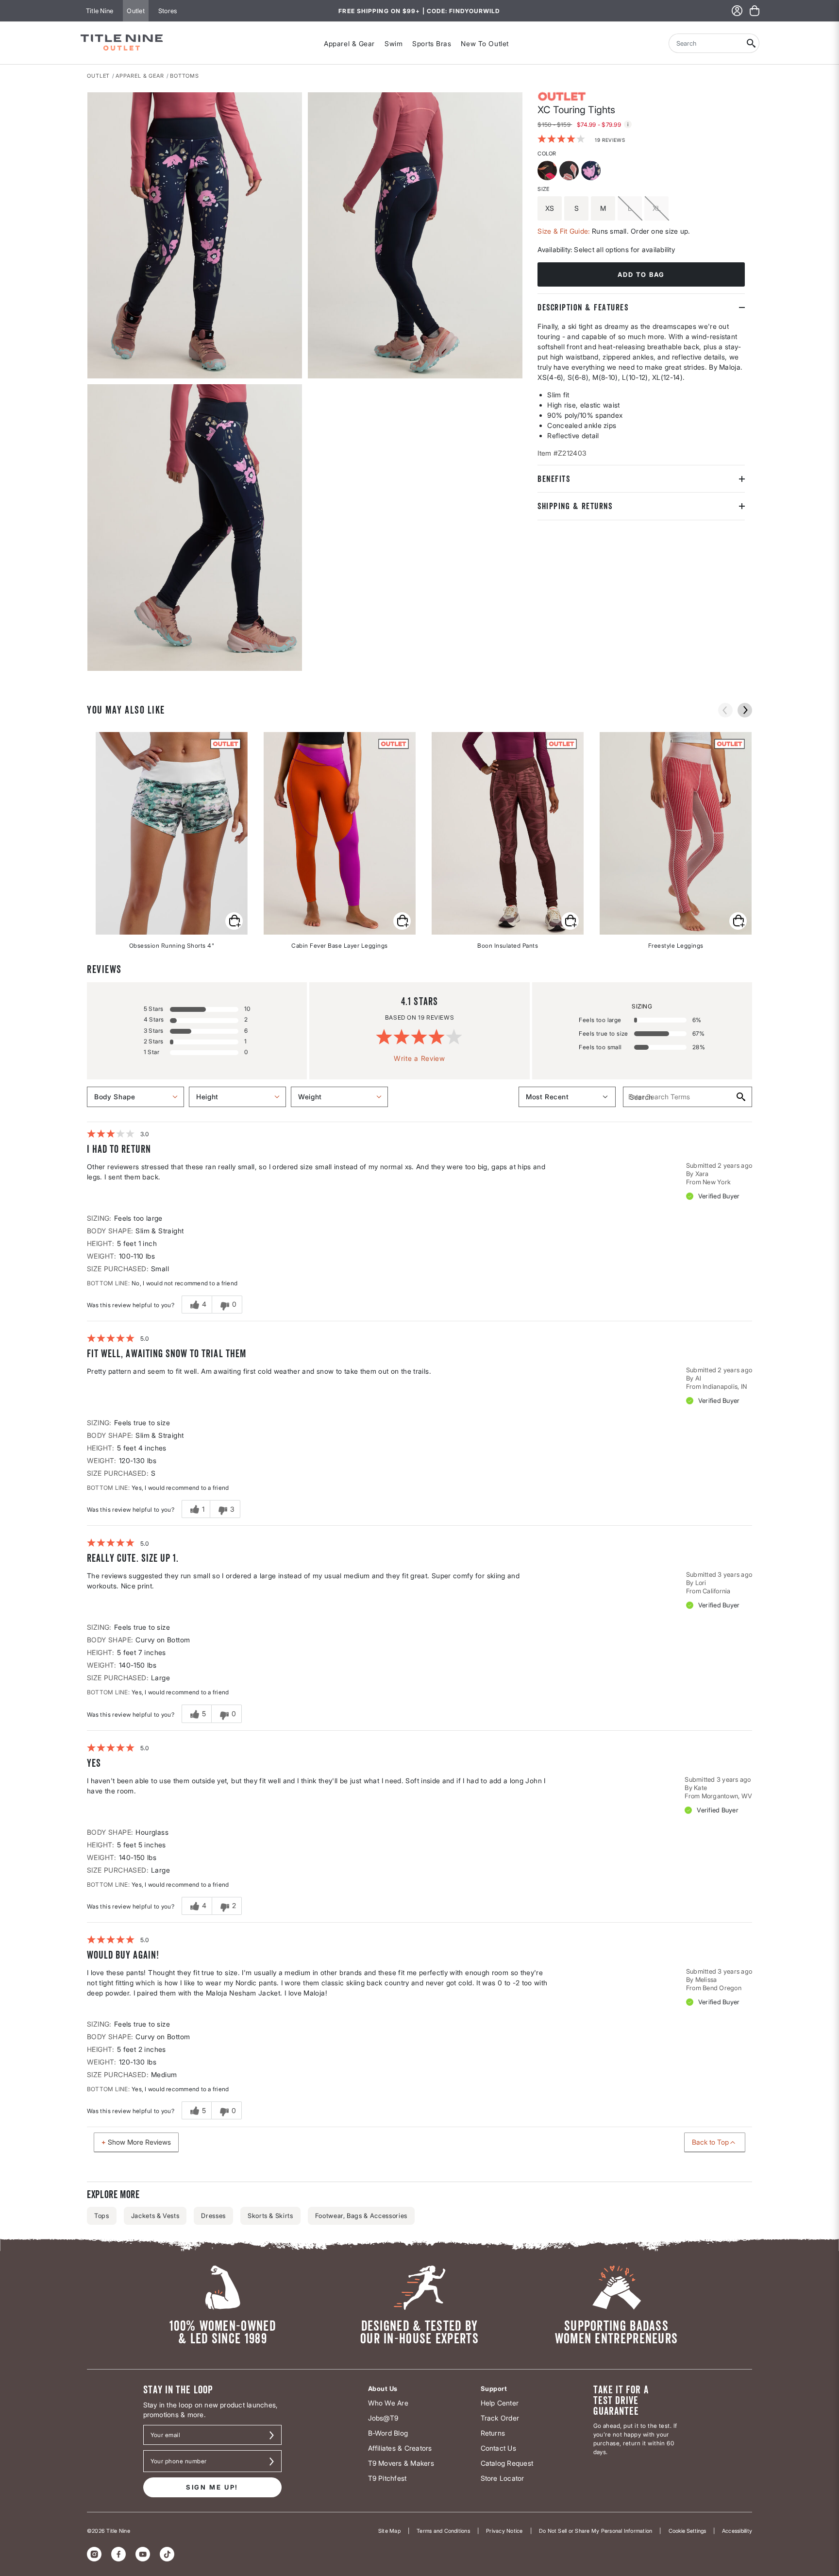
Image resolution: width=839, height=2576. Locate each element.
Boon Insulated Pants (508, 946)
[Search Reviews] (740, 1097)
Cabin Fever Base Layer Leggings (340, 946)
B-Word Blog (388, 2433)
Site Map (389, 2531)
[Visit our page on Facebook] (118, 2554)
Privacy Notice (504, 2531)
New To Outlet (485, 43)
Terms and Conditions (443, 2531)
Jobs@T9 (383, 2418)
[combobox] (706, 43)
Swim (394, 43)
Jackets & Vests (155, 2216)
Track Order (500, 2418)
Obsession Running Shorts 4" (172, 946)
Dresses (213, 2216)
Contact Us (498, 2448)
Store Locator (503, 2478)
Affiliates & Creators (400, 2448)
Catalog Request (507, 2463)
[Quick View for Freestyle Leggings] (738, 921)
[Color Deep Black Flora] (570, 172)
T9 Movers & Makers (401, 2463)
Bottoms (185, 76)
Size (543, 189)
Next (94, 671)
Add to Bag (641, 274)
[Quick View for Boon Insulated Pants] (570, 921)
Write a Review (419, 1058)
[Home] (122, 43)
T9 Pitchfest (387, 2478)
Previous (725, 710)
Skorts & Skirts (270, 2216)
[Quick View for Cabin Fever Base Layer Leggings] (402, 921)
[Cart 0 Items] (755, 11)
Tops (102, 2216)
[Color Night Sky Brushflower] (592, 172)
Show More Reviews (139, 2142)
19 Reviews (610, 140)
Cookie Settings (687, 2531)
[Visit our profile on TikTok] (167, 2554)
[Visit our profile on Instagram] (94, 2554)
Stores (168, 11)
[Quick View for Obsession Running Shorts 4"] (234, 921)
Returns (493, 2433)
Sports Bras (432, 43)
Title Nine (100, 11)
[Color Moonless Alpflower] (548, 172)
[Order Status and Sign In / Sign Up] (737, 11)
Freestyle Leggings (676, 946)
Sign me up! (212, 2487)
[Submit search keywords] (751, 43)
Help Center (500, 2403)
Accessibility (737, 2531)
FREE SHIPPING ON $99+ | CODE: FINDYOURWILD (419, 11)
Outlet (135, 11)
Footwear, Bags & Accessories (361, 2216)
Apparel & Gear (349, 43)
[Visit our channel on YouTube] (143, 2554)
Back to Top (710, 2142)
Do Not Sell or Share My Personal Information (596, 2531)
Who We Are (388, 2403)
